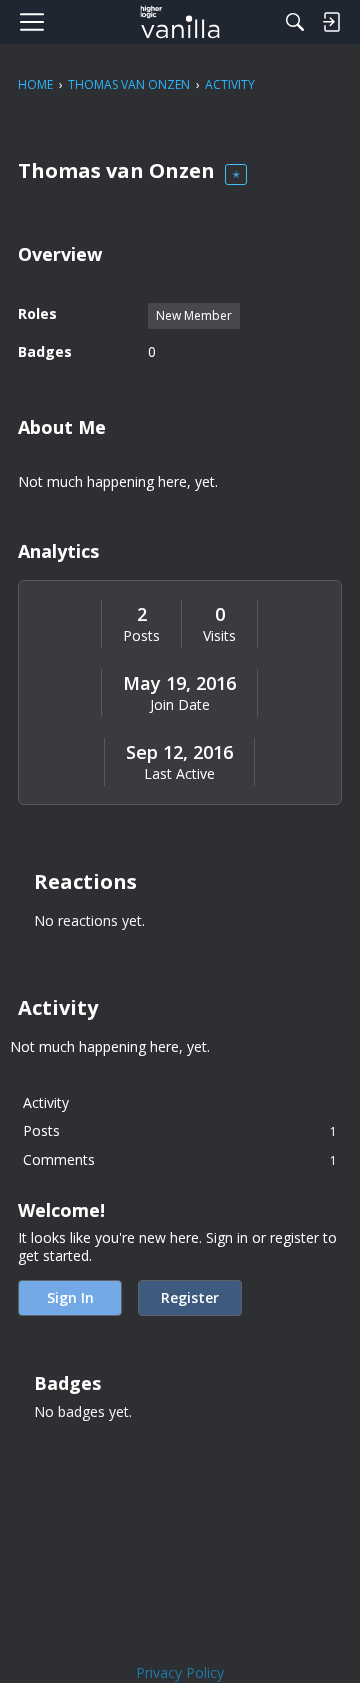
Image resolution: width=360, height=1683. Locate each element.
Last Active (179, 774)
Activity (46, 1102)
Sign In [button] (70, 1297)
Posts (141, 636)
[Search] (295, 22)
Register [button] (190, 1297)
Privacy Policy (180, 1672)
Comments (180, 1159)
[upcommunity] (180, 22)
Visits (219, 636)
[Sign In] (331, 22)
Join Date (180, 705)
